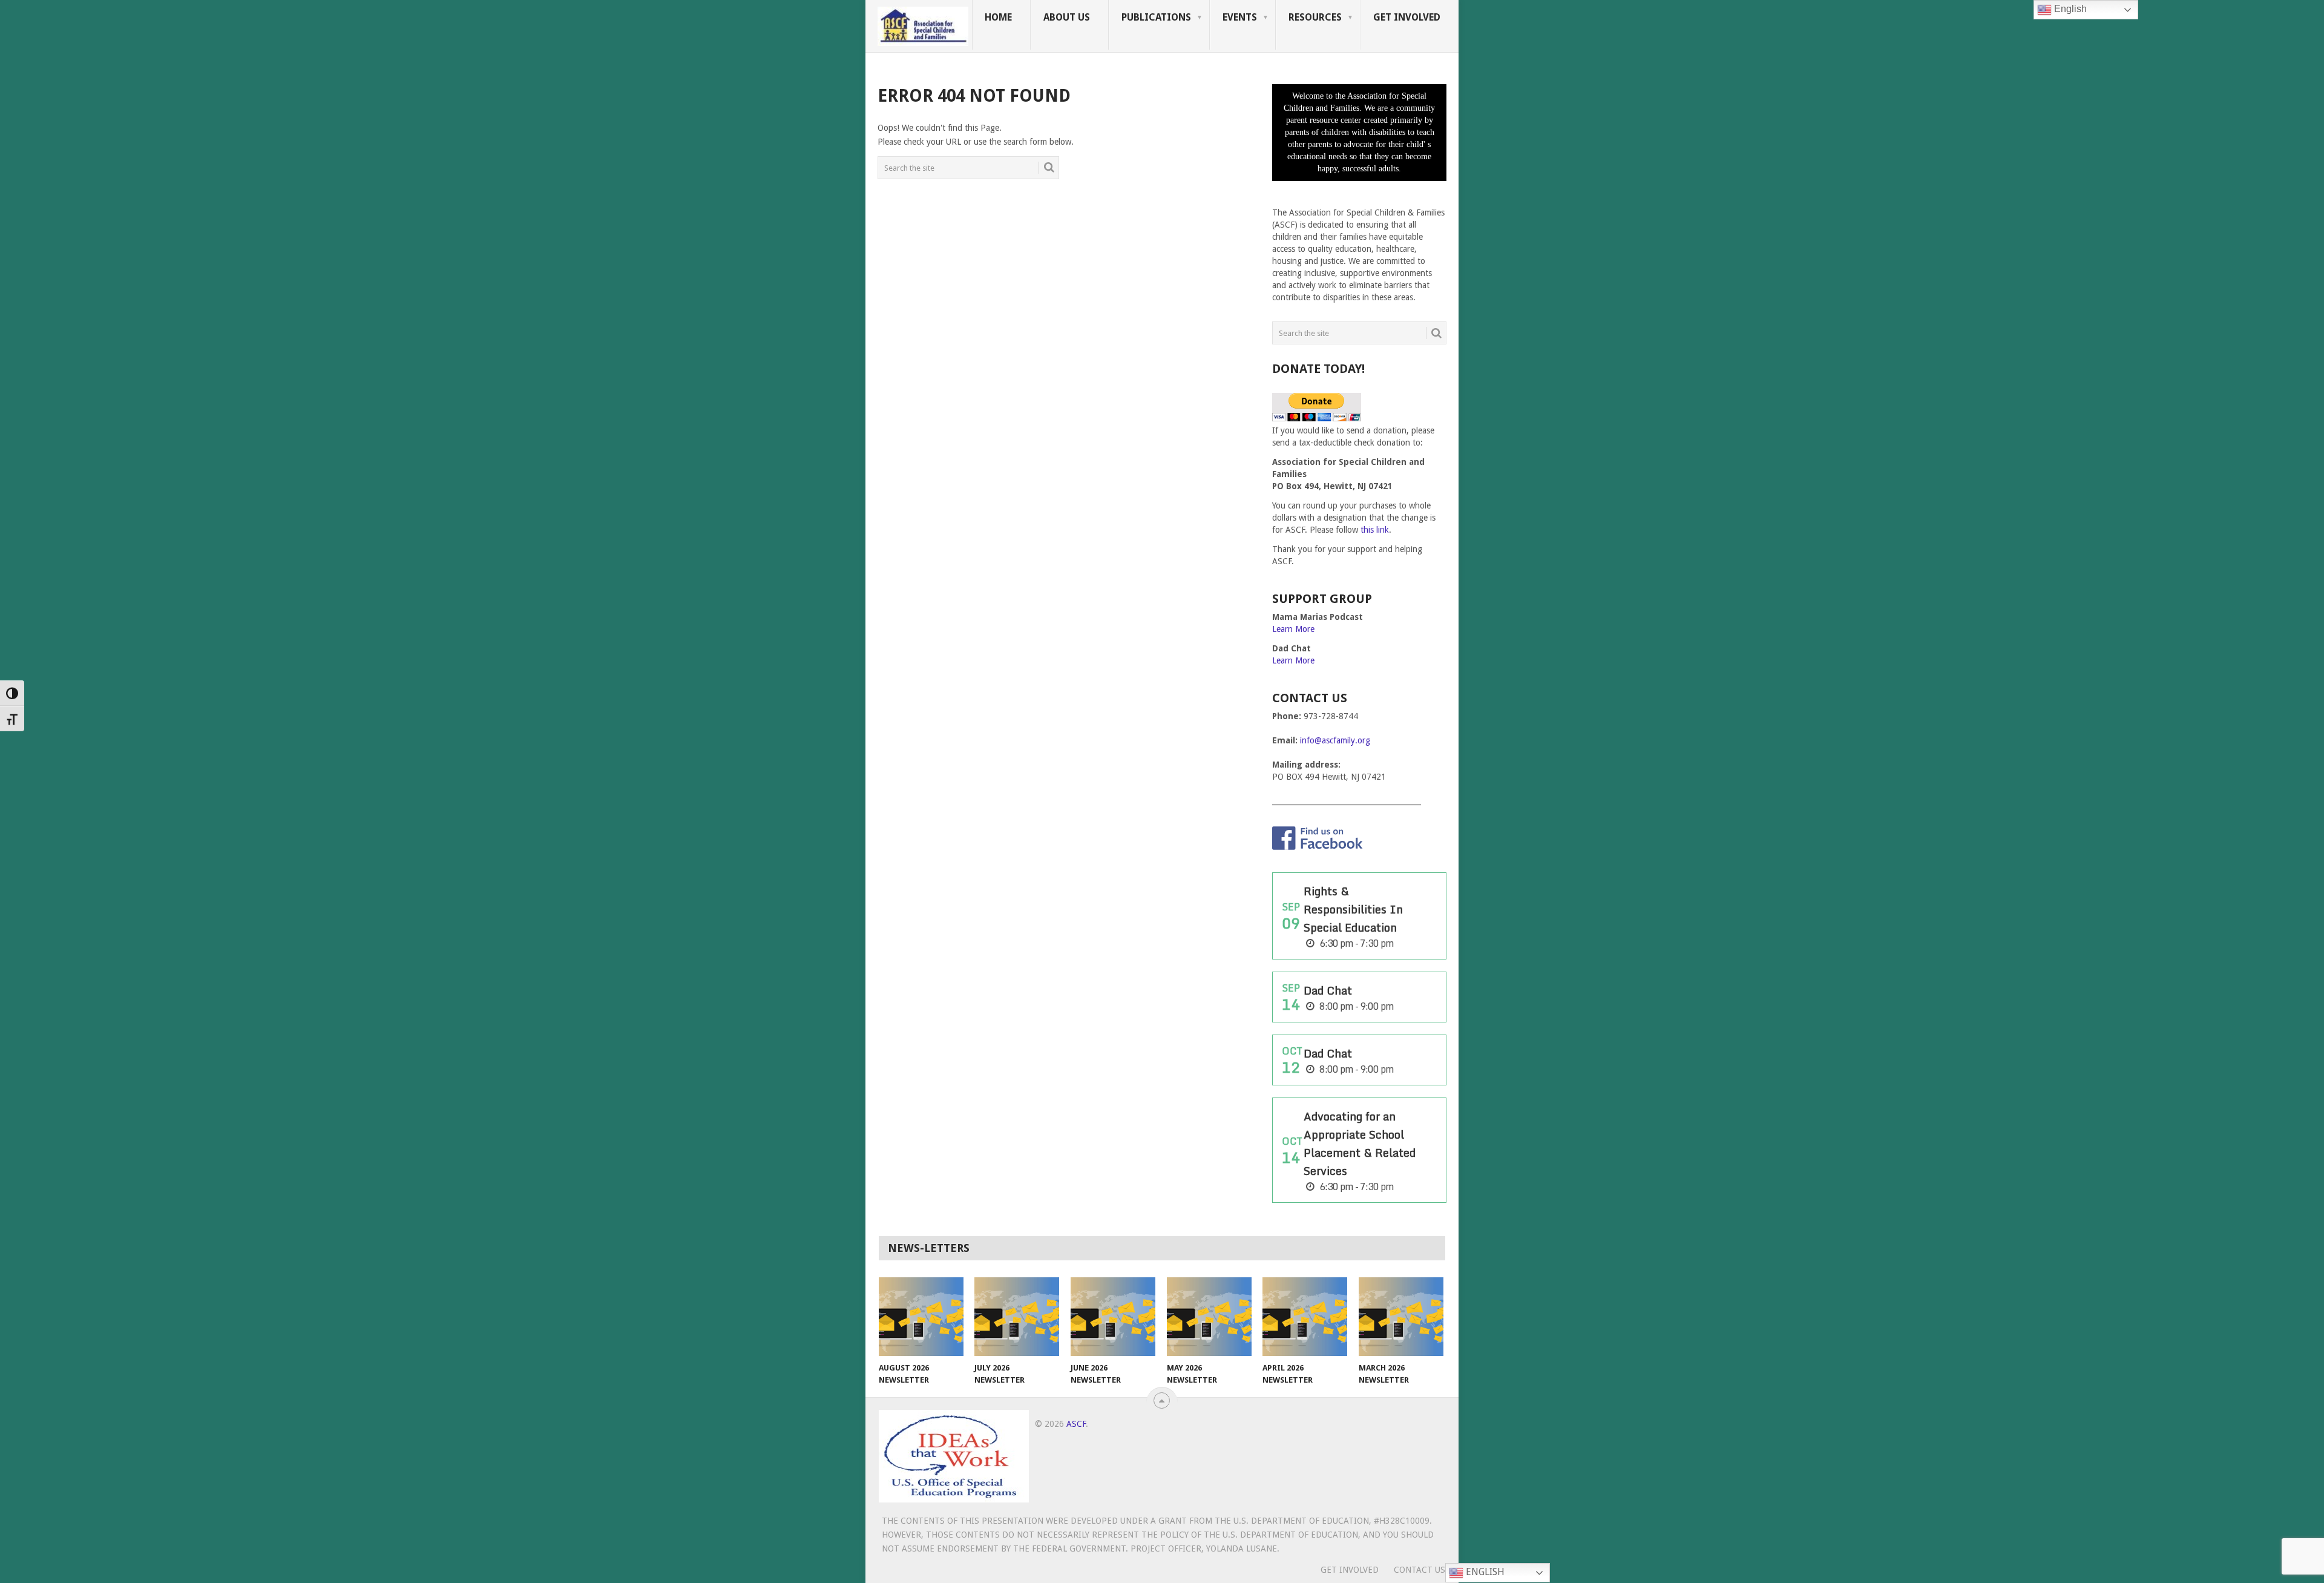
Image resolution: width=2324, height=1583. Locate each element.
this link (1375, 530)
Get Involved (1407, 17)
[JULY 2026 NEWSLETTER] (1017, 1317)
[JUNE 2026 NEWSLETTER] (1113, 1317)
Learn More (1293, 629)
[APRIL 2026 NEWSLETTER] (1305, 1317)
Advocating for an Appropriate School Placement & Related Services (1360, 1144)
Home (998, 17)
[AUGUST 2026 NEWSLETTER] (921, 1317)
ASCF (1076, 1424)
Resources (1315, 17)
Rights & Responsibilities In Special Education (1353, 909)
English (1484, 1572)
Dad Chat (1328, 990)
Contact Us (1420, 1570)
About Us (1067, 17)
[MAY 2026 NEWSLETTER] (1209, 1317)
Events (1240, 17)
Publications (1156, 17)
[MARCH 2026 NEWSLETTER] (1401, 1317)
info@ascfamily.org (1335, 740)
